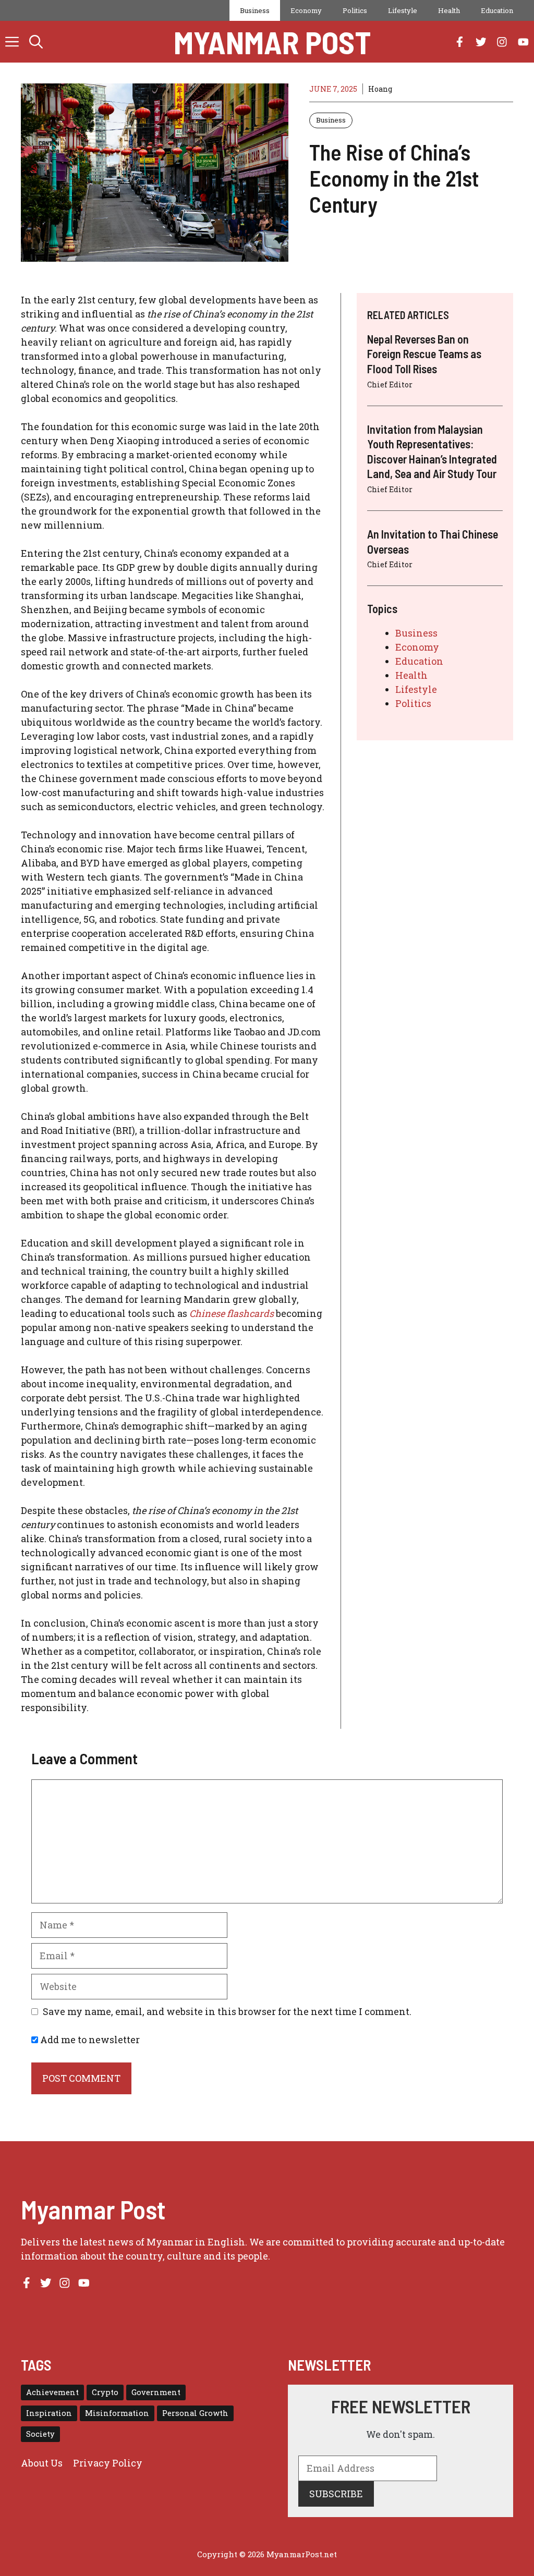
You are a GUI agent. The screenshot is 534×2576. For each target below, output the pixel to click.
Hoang (380, 89)
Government (156, 2392)
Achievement (52, 2392)
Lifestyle (403, 10)
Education (497, 10)
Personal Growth (195, 2413)
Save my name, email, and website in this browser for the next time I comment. (227, 2011)
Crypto (105, 2392)
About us (42, 2463)
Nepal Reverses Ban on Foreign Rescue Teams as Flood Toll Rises (424, 354)
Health (449, 10)
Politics (355, 10)
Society (40, 2434)
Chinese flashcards (232, 1313)
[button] (36, 42)
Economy (306, 10)
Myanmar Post (272, 42)
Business (255, 10)
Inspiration (49, 2413)
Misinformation (117, 2413)
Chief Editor (390, 384)
